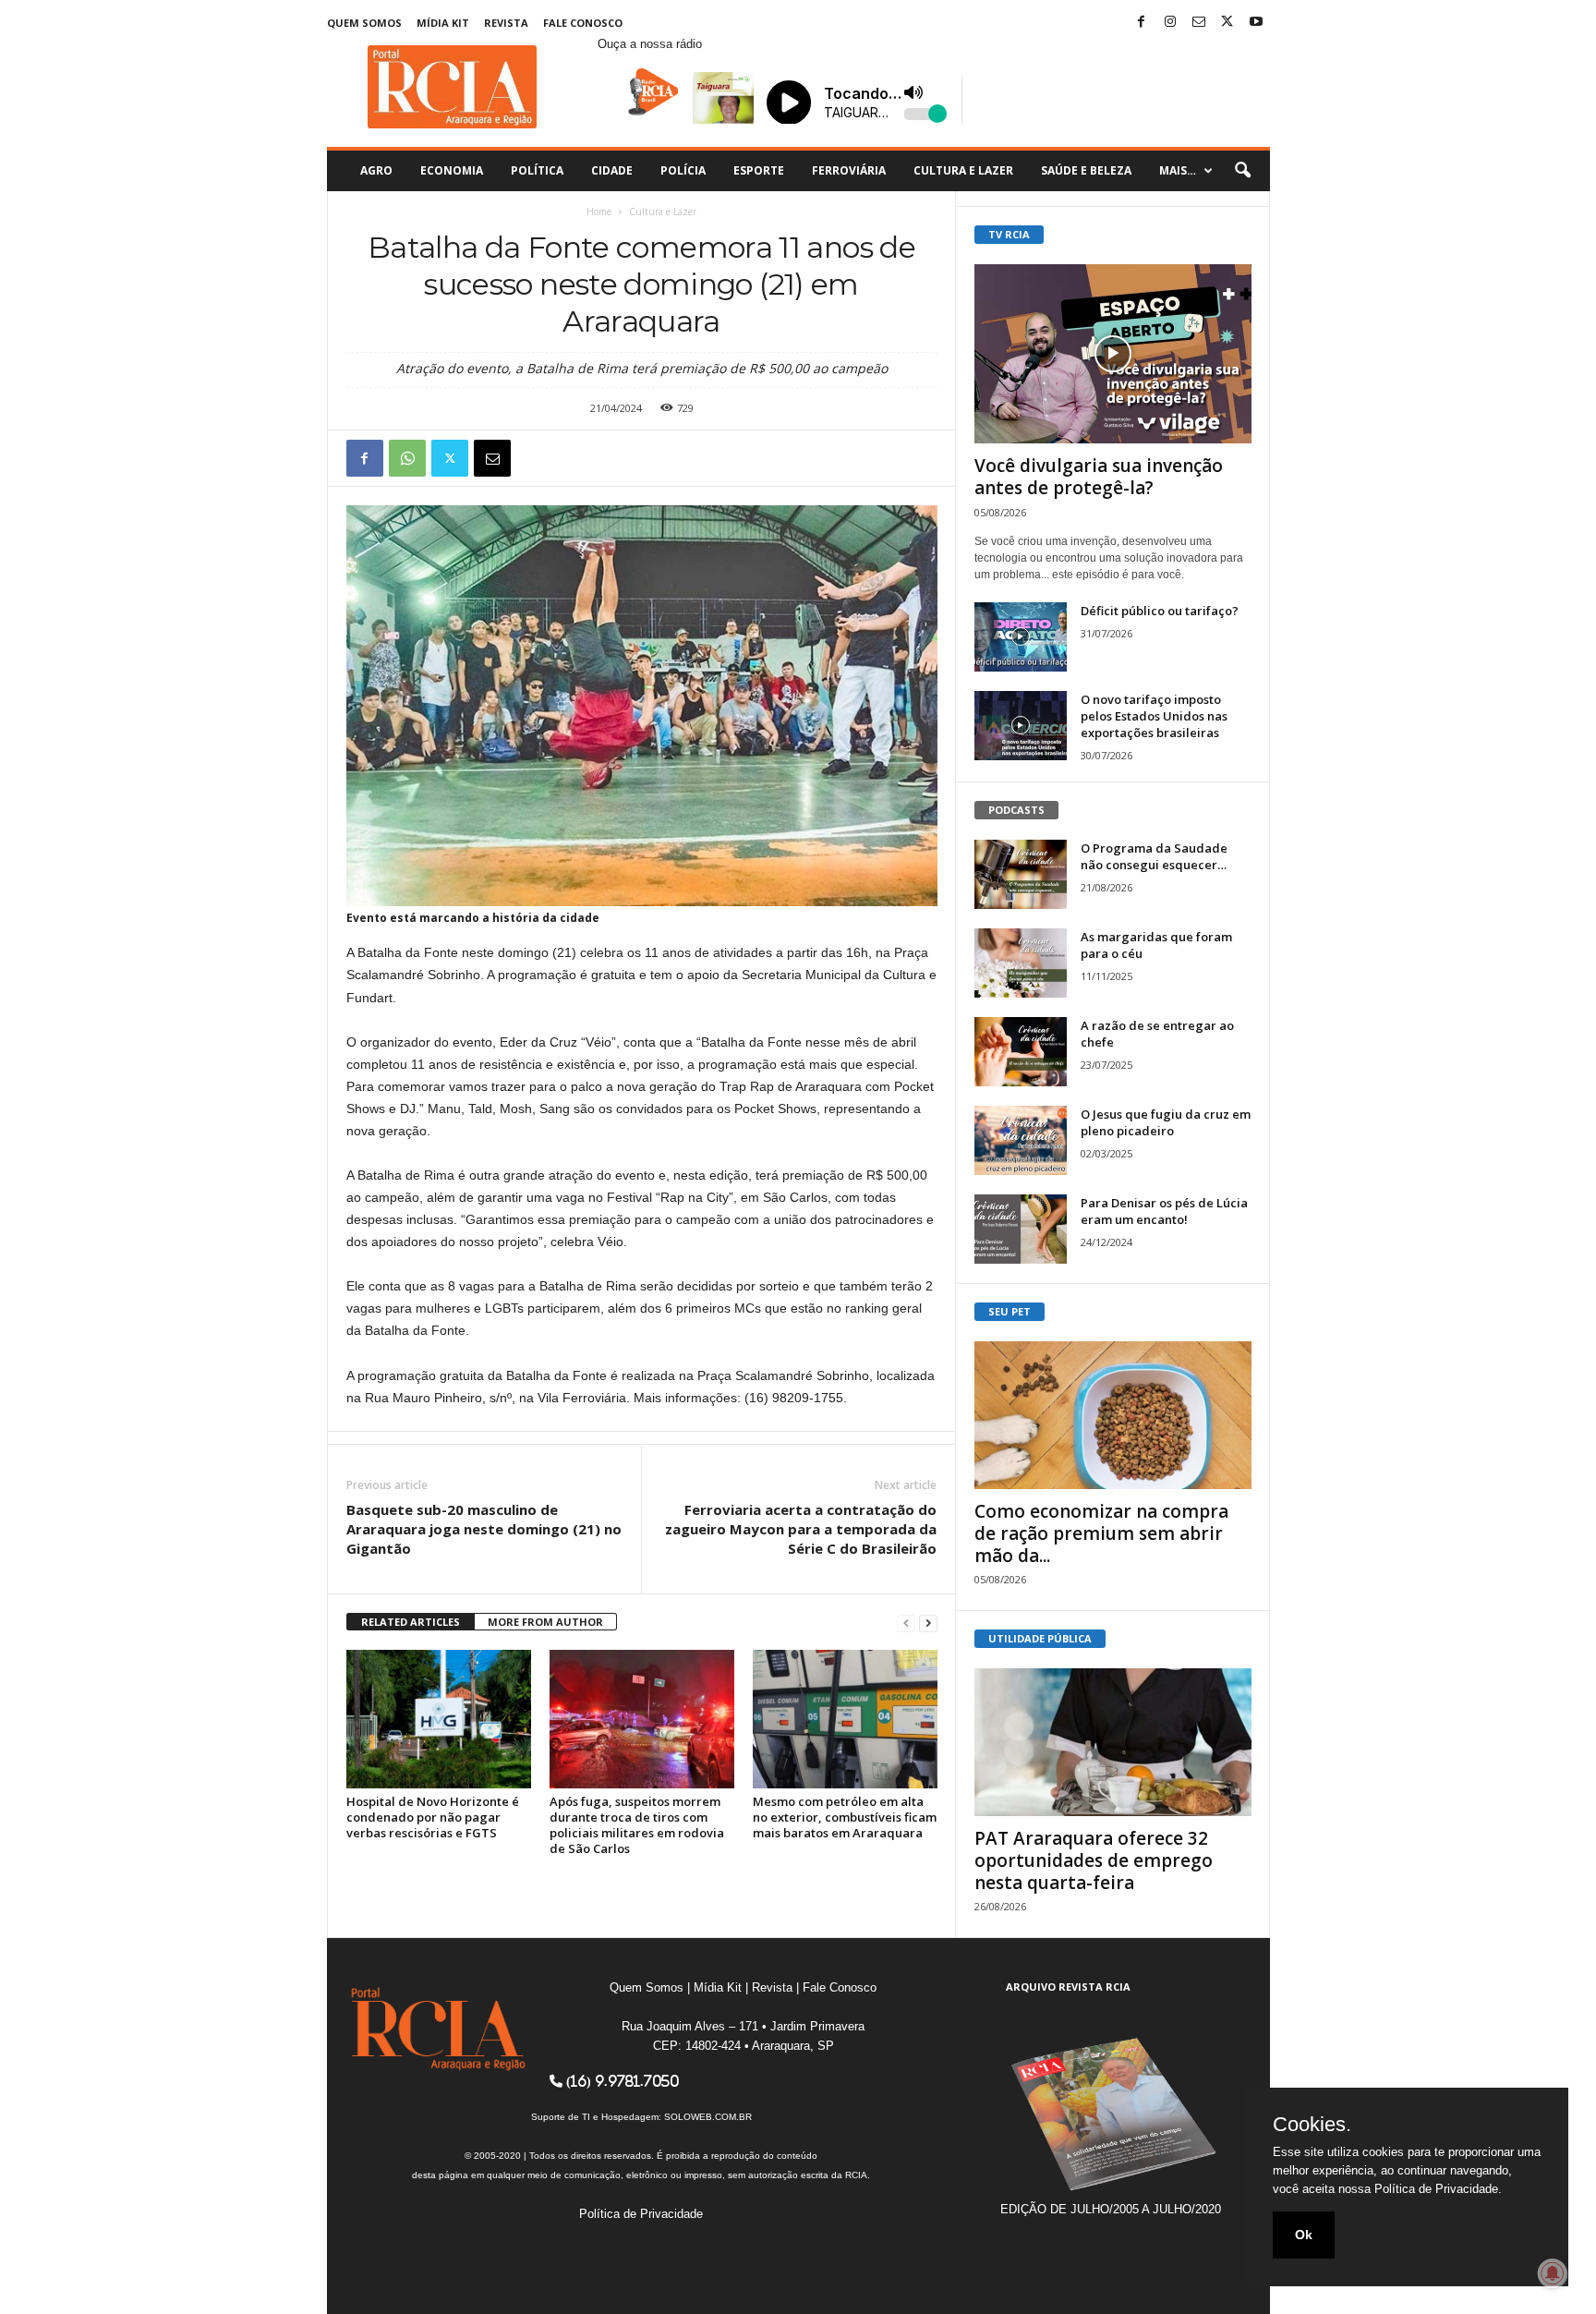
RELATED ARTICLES (411, 1622)
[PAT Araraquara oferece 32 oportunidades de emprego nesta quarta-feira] (1113, 1742)
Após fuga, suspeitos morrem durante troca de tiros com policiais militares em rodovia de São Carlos (637, 1825)
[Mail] (1199, 23)
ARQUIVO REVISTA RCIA (1068, 1987)
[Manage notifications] (1553, 2273)
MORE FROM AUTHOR (545, 1622)
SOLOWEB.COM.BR (708, 2117)
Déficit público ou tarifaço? (1160, 611)
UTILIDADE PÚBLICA (1040, 1638)
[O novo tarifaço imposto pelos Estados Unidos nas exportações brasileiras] (1021, 726)
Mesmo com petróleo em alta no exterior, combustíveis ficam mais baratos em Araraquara (845, 1817)
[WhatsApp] (407, 458)
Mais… (1178, 170)
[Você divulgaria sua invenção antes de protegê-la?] (1113, 354)
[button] (1242, 171)
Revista (506, 23)
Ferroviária (849, 170)
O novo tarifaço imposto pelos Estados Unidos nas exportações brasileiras (1154, 716)
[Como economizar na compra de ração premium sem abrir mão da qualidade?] (1113, 1415)
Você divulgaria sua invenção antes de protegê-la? (1099, 477)
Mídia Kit (443, 23)
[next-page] (928, 1623)
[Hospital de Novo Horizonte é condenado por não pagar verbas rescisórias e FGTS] (439, 1719)
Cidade (612, 170)
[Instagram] (1170, 23)
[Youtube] (1256, 23)
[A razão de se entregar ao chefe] (1021, 1052)
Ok (1304, 2235)
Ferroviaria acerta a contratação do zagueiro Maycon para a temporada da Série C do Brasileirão (801, 1529)
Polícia (683, 170)
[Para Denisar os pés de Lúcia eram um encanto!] (1021, 1229)
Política (537, 170)
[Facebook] (1142, 23)
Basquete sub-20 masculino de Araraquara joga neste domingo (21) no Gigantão (484, 1529)
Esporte (759, 170)
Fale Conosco (583, 23)
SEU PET (1010, 1311)
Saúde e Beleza (1086, 170)
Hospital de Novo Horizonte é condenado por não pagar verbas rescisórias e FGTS (433, 1817)
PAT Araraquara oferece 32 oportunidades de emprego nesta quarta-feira (1094, 1860)
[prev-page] (906, 1623)
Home (599, 212)
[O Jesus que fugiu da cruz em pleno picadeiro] (1021, 1140)
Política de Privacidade (641, 2214)
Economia (452, 170)
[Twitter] (1227, 23)
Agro (376, 170)
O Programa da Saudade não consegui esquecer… (1154, 856)
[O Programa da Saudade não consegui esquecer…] (1021, 874)
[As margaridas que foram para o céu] (1021, 963)
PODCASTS (1016, 810)
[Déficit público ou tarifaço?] (1021, 637)
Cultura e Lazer (963, 170)
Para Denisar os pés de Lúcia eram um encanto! (1164, 1211)
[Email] (492, 458)
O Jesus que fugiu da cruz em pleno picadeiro (1166, 1122)
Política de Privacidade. (1438, 2189)
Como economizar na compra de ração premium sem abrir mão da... (1101, 1533)
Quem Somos (364, 23)
